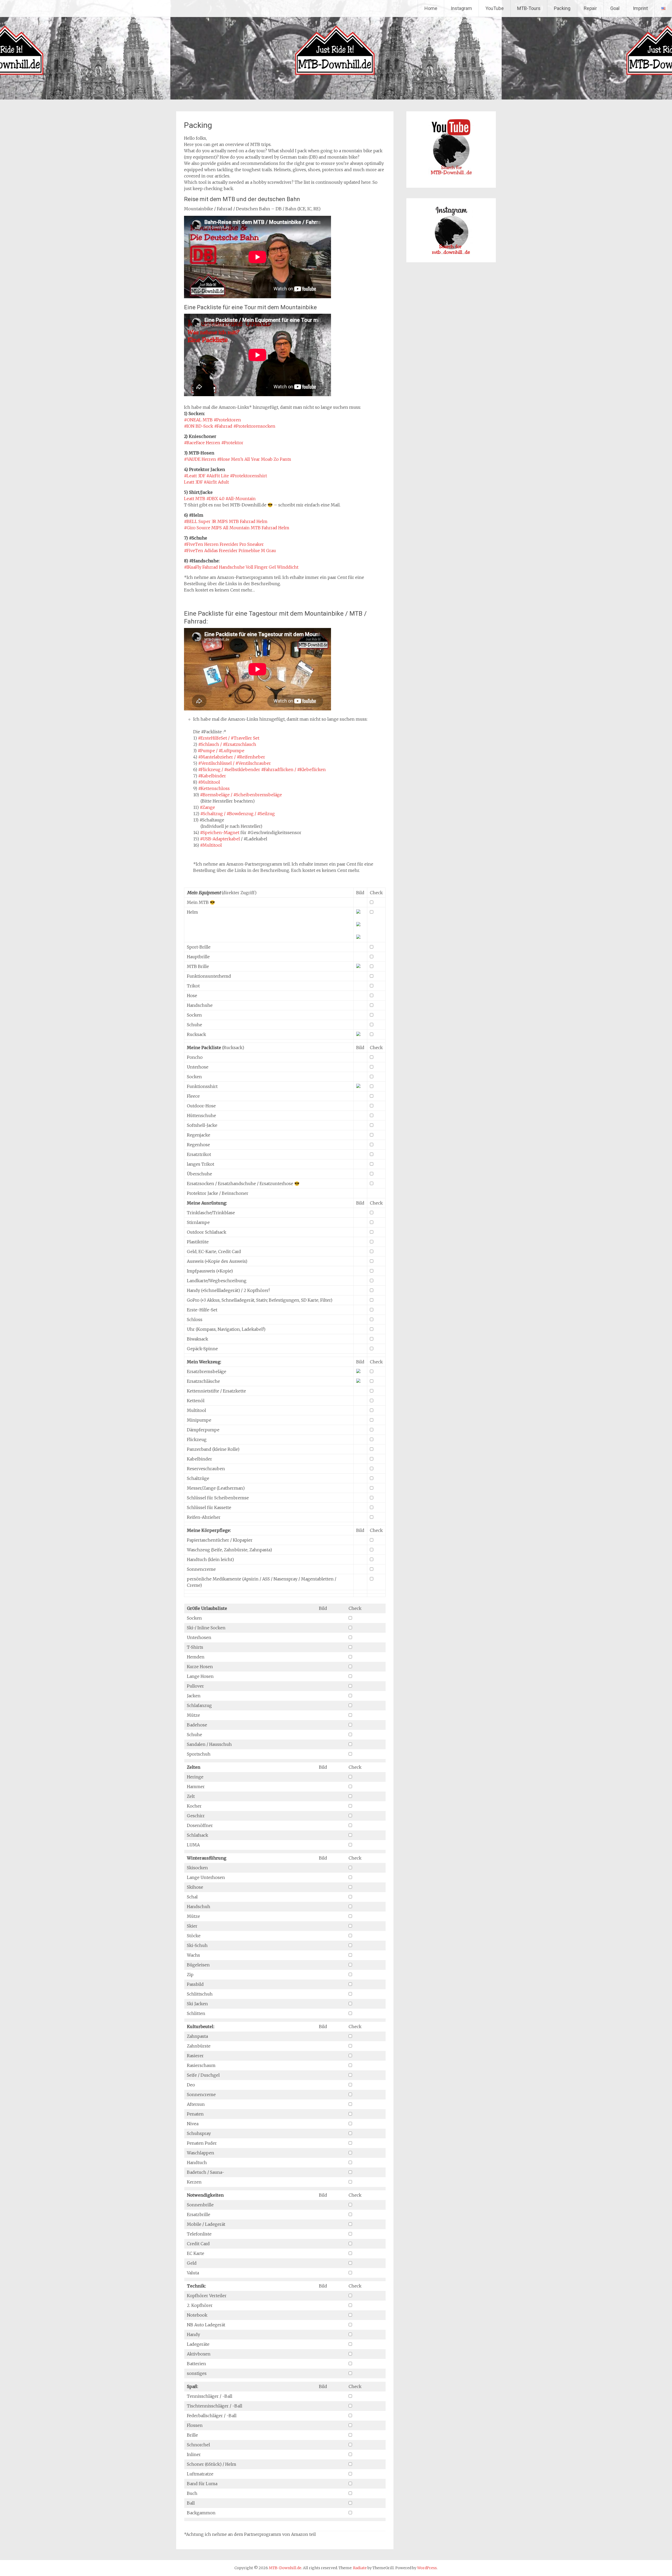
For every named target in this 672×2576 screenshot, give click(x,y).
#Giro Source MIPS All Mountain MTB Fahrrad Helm (237, 528)
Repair (590, 8)
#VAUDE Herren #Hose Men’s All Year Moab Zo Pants (238, 459)
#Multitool (209, 782)
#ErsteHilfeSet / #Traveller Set (229, 738)
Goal (615, 8)
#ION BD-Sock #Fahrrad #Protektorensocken (230, 426)
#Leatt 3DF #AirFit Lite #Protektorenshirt (225, 476)
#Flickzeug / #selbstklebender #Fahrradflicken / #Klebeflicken (262, 769)
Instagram (461, 8)
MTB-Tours (529, 8)
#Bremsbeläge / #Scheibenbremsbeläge (241, 795)
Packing (562, 8)
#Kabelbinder (212, 776)
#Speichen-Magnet (220, 833)
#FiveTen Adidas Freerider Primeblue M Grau (230, 551)
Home (431, 8)
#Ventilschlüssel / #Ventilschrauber (235, 763)
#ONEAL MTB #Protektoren (212, 420)
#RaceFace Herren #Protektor (214, 443)
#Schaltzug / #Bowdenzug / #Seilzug (238, 814)
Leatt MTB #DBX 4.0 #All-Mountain (220, 499)
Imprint (640, 8)
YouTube (495, 8)
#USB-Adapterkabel (220, 839)
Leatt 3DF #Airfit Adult (206, 482)
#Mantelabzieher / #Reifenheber (232, 757)
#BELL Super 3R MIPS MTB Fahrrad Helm (226, 521)
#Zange (207, 807)
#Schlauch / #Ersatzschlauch (227, 744)
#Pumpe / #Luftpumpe (221, 751)
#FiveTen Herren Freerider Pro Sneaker (224, 544)
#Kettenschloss (214, 788)
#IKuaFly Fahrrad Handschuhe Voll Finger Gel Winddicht (241, 567)
